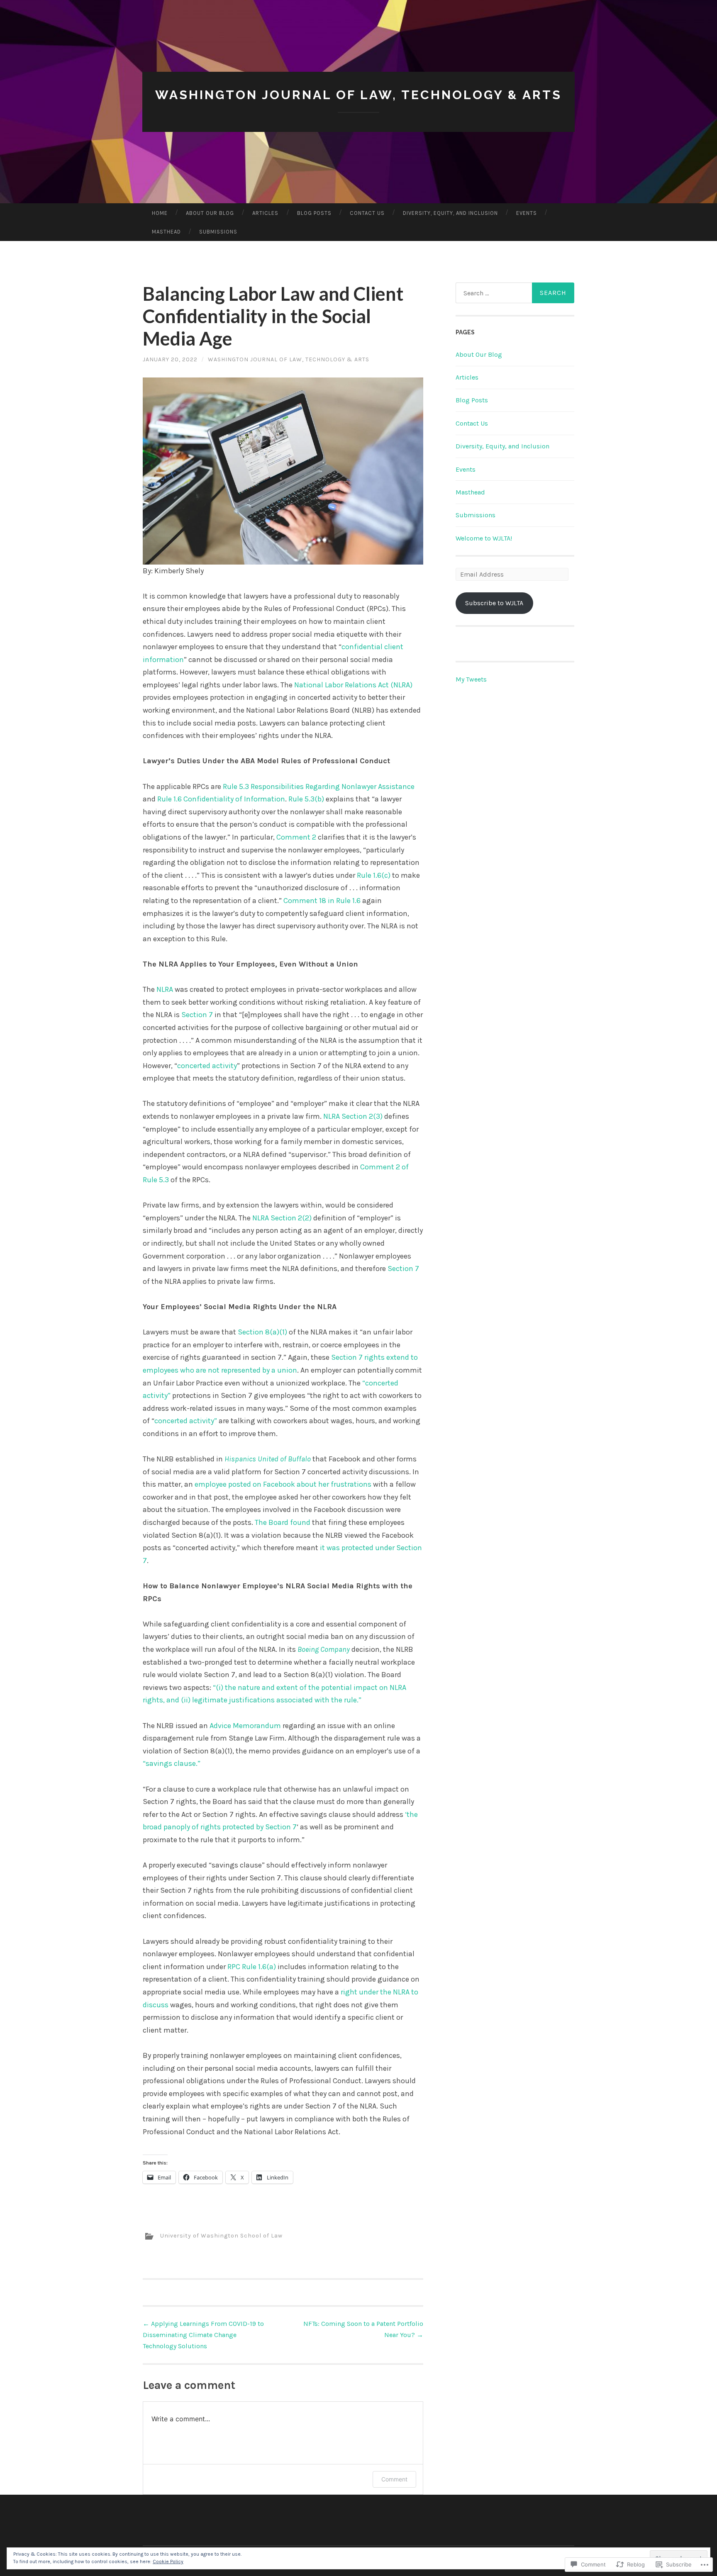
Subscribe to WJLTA (494, 603)
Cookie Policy (168, 2561)
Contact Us (367, 213)
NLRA (165, 989)
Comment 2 (296, 837)
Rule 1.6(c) (374, 875)
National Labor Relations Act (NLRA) (353, 685)
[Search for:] (515, 293)
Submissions (218, 232)
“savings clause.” (172, 1763)
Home (160, 213)
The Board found (283, 1522)
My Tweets (471, 679)
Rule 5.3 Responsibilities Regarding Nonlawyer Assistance (319, 786)
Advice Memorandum (245, 1726)
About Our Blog (210, 213)
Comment (394, 2479)
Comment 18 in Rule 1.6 (322, 901)
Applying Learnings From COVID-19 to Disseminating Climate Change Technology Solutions (203, 2335)
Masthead (166, 232)
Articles (265, 213)
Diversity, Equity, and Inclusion (450, 213)
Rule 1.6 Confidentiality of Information (221, 799)
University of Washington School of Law (221, 2236)
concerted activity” (186, 1421)
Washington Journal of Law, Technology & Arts (358, 95)
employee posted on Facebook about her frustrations (283, 1484)
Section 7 (197, 1015)
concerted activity (207, 1066)
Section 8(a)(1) (262, 1332)
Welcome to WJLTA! (484, 538)
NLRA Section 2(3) (353, 1116)
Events (527, 213)
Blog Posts (314, 213)
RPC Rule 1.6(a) (252, 1967)
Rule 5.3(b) (306, 799)
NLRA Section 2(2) (282, 1218)
